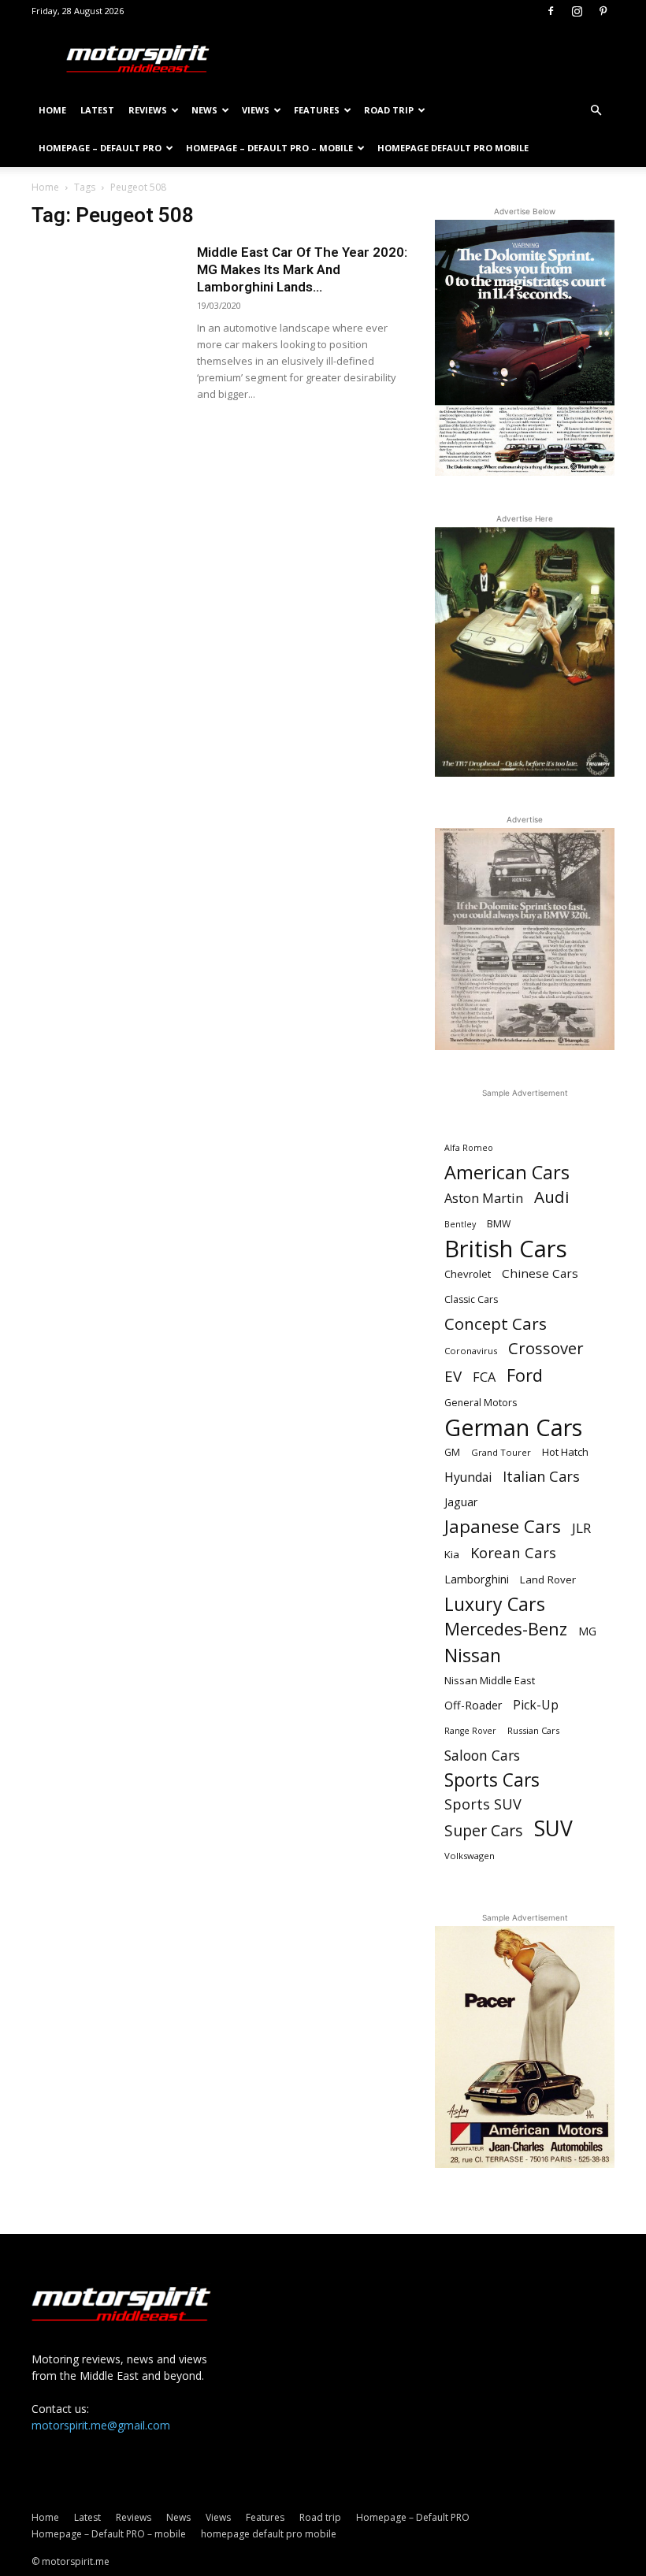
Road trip (389, 110)
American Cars (507, 1173)
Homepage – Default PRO (100, 148)
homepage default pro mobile (453, 148)
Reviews (148, 110)
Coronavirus (471, 1351)
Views (256, 110)
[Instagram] (577, 11)
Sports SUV (483, 1804)
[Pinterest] (603, 11)
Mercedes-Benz (506, 1629)
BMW (499, 1224)
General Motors (481, 1403)
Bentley (460, 1224)
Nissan (473, 1655)
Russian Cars (533, 1730)
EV (453, 1377)
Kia (452, 1554)
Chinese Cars (540, 1273)
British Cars (506, 1249)
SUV (553, 1829)
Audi (552, 1197)
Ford (525, 1375)
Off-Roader (473, 1705)
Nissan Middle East (490, 1680)
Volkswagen (470, 1856)
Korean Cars (513, 1552)
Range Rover (470, 1731)
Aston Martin (484, 1199)
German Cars (513, 1427)
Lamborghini (477, 1579)
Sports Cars (492, 1780)
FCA (484, 1377)
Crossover (546, 1348)
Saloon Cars (482, 1756)
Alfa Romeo (469, 1148)
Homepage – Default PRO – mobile (269, 148)
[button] (596, 111)
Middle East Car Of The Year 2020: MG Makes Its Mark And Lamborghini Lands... (302, 269)
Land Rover (548, 1579)
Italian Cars (541, 1477)
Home (52, 110)
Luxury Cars (495, 1604)
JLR (581, 1528)
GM (452, 1452)
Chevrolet (468, 1274)
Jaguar (461, 1502)
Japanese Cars (503, 1526)
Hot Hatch (565, 1452)
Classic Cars (471, 1299)
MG (587, 1631)
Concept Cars (496, 1324)
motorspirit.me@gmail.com (101, 2425)
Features (317, 110)
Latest (97, 110)
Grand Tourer (501, 1452)
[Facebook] (551, 11)
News (204, 110)
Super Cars (484, 1830)
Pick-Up (536, 1705)
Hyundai (468, 1477)
